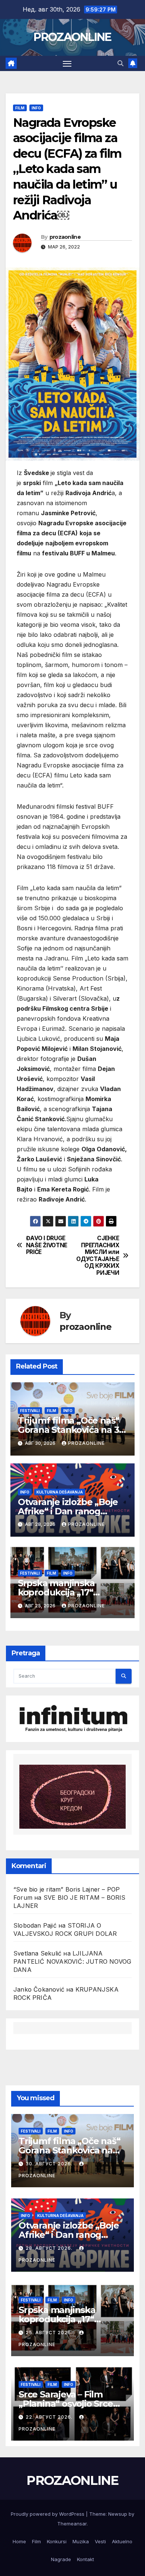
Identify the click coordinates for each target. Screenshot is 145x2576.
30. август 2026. (50, 2164)
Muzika (81, 2541)
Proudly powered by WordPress (48, 2514)
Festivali (30, 1411)
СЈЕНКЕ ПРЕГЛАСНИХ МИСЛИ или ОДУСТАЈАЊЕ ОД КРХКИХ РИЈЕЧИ (98, 1255)
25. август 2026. (50, 2333)
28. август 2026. (50, 2248)
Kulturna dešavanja (60, 1492)
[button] (120, 63)
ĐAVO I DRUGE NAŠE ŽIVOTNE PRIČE (47, 1245)
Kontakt (86, 2559)
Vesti (100, 2541)
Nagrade (61, 2559)
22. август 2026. (50, 2417)
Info (36, 108)
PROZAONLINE (72, 37)
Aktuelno (122, 2541)
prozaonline (65, 237)
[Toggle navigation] (67, 64)
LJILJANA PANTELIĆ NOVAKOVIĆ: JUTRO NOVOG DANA (72, 1961)
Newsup (118, 2514)
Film (20, 108)
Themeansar (72, 2524)
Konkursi (57, 2541)
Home (19, 2541)
